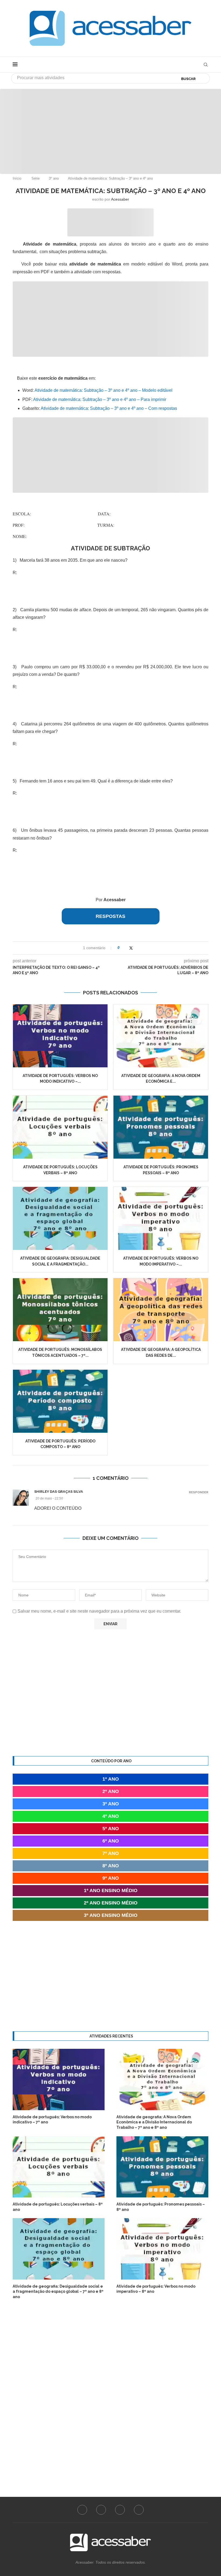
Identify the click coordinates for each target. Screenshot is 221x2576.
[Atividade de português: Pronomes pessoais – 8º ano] (161, 1127)
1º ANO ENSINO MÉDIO (111, 1890)
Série (36, 178)
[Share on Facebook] (125, 948)
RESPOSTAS (110, 916)
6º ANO (111, 1841)
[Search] (206, 65)
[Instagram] (101, 2510)
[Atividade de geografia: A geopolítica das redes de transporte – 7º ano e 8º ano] (161, 1310)
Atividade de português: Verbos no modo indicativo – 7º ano (52, 2120)
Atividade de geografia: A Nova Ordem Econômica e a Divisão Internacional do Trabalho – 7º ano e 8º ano (154, 2122)
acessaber (120, 199)
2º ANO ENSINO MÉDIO (111, 1903)
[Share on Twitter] (131, 948)
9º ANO (111, 1878)
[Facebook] (82, 2510)
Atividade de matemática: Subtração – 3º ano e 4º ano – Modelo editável (103, 390)
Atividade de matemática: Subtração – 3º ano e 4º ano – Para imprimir (100, 399)
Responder (199, 1492)
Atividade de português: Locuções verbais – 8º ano (58, 2207)
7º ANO (111, 1853)
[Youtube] (120, 2510)
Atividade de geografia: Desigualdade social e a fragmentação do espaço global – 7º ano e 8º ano (58, 2292)
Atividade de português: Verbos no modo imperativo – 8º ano (156, 2289)
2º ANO (111, 1791)
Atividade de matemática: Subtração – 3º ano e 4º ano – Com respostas (108, 408)
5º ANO (111, 1829)
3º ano (54, 178)
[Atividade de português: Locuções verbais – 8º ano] (60, 1127)
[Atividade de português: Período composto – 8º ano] (60, 1401)
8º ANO (111, 1866)
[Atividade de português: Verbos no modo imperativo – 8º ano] (161, 1218)
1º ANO (111, 1779)
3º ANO (111, 1804)
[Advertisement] (110, 127)
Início (17, 178)
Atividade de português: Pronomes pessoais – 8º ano (161, 2207)
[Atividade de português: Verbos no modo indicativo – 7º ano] (60, 1036)
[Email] (139, 2510)
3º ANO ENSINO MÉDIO (111, 1915)
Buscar (188, 79)
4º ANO (111, 1816)
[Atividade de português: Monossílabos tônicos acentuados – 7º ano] (60, 1310)
